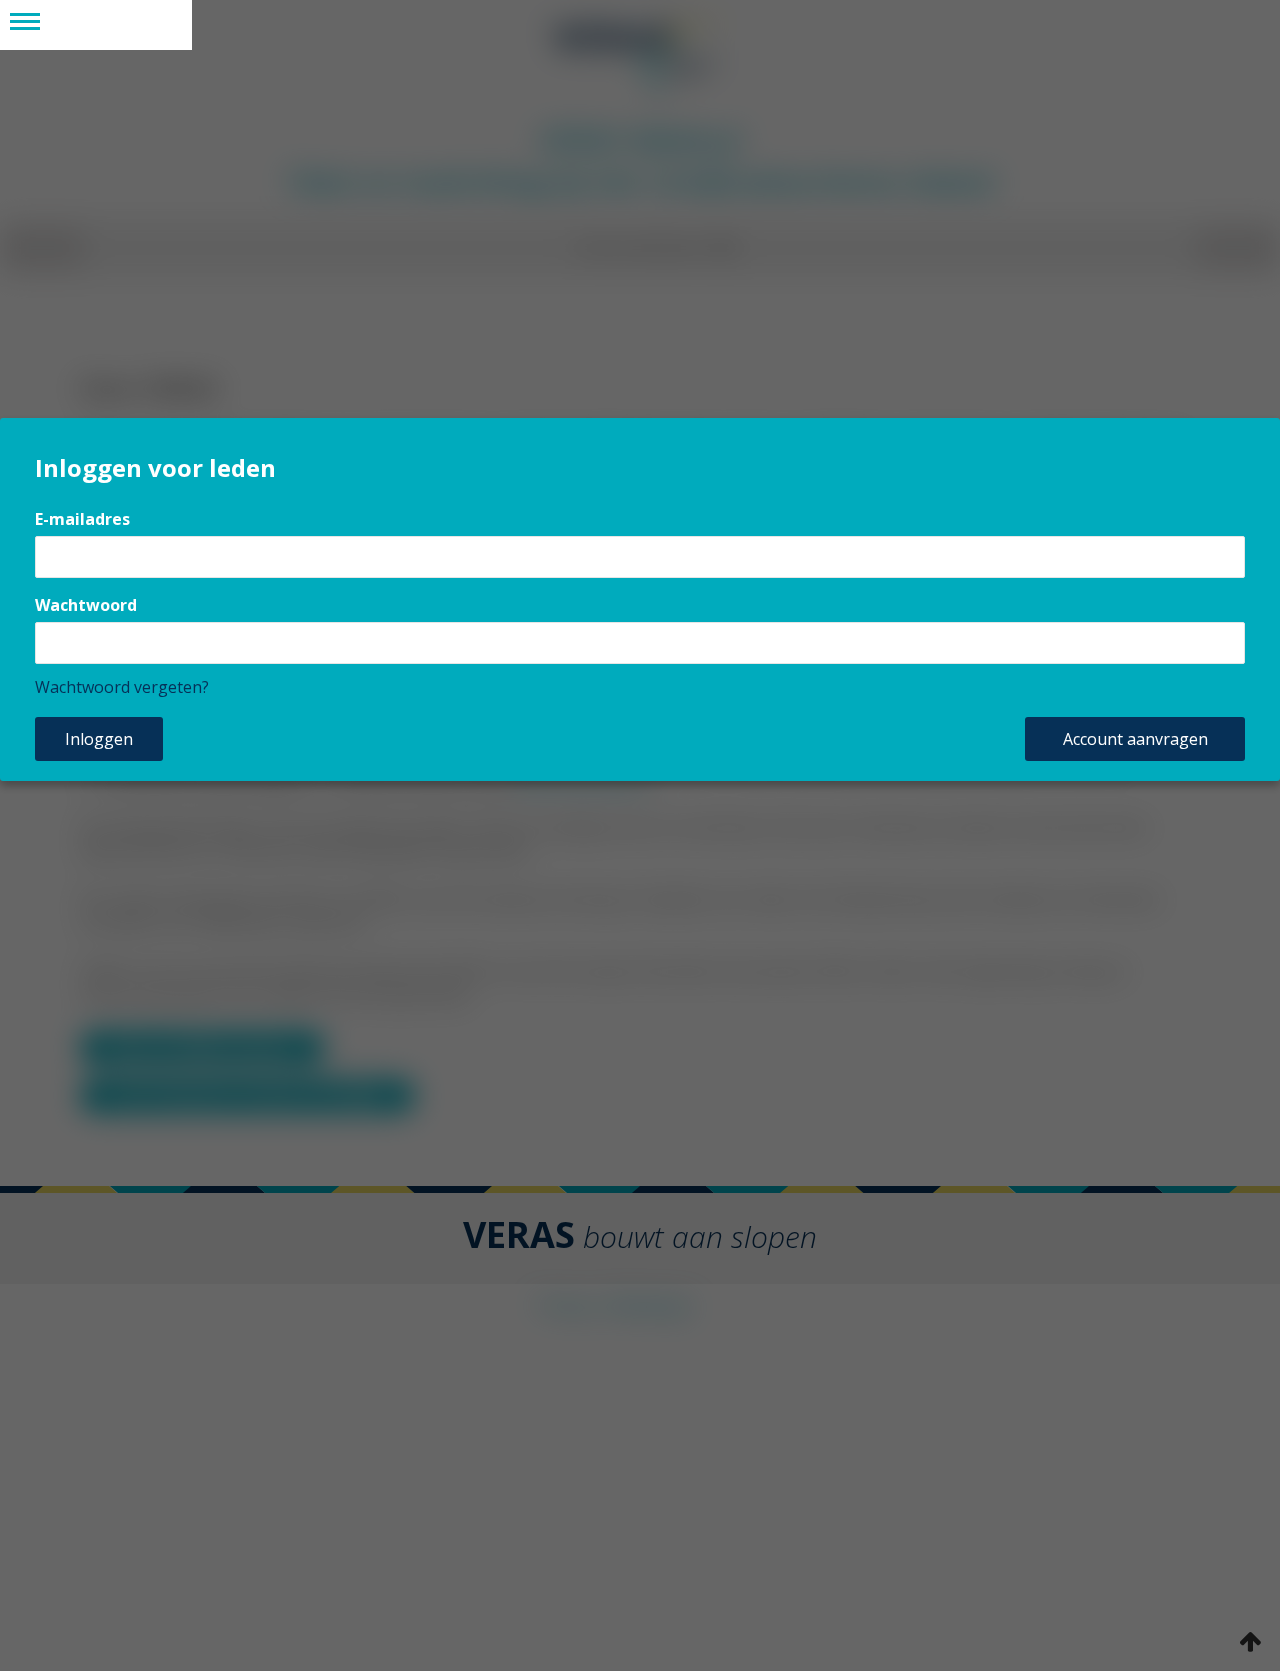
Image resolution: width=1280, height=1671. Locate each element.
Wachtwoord (86, 605)
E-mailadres (82, 519)
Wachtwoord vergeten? (122, 687)
